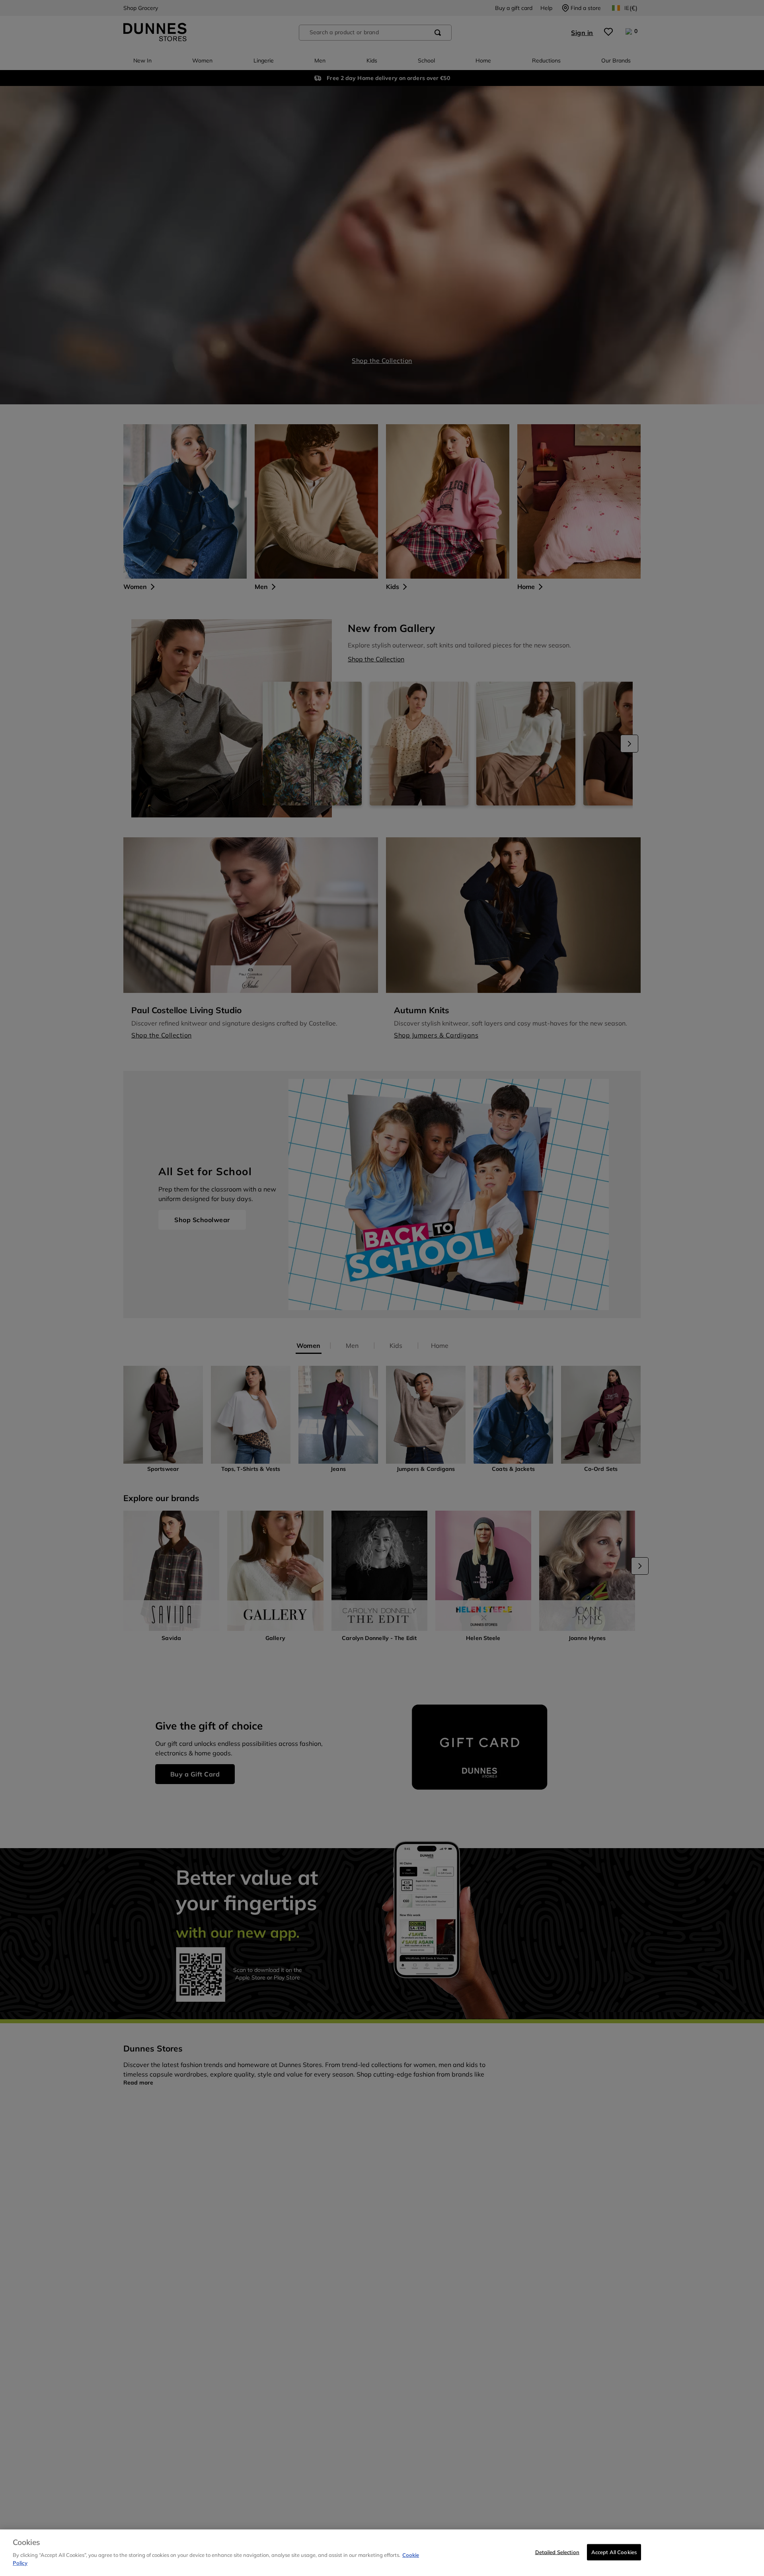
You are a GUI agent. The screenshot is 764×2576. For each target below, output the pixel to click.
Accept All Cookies (614, 2552)
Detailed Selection (557, 2552)
